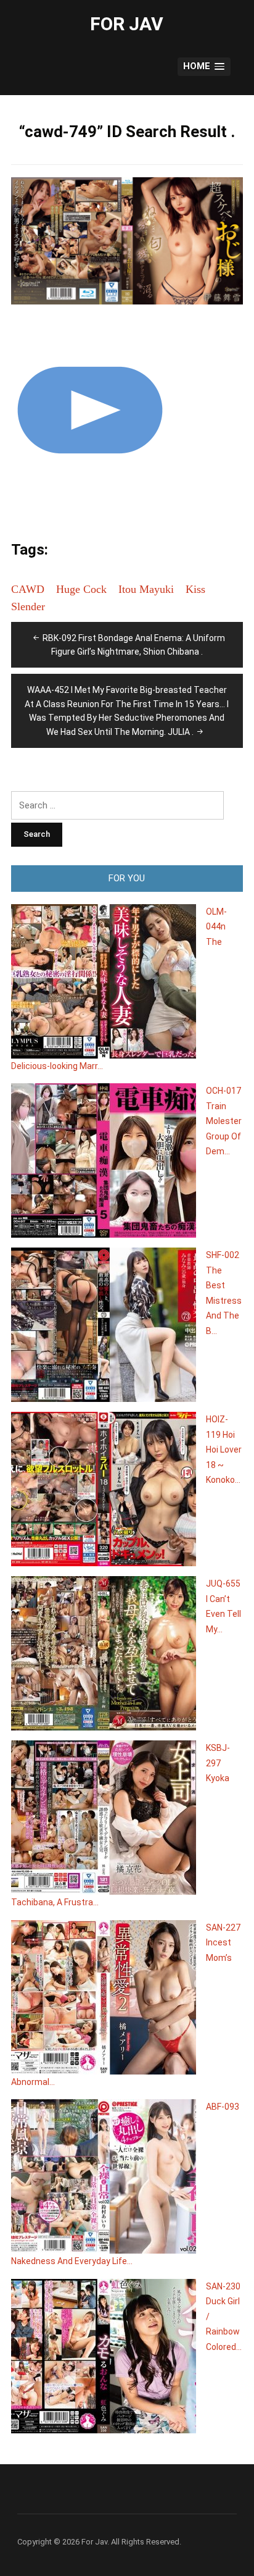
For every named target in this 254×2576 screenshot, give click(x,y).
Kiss (195, 589)
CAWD (28, 589)
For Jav (127, 24)
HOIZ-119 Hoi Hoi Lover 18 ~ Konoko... (224, 1450)
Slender (28, 606)
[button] (204, 67)
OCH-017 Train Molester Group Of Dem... (224, 1121)
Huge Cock (81, 589)
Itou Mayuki (146, 589)
